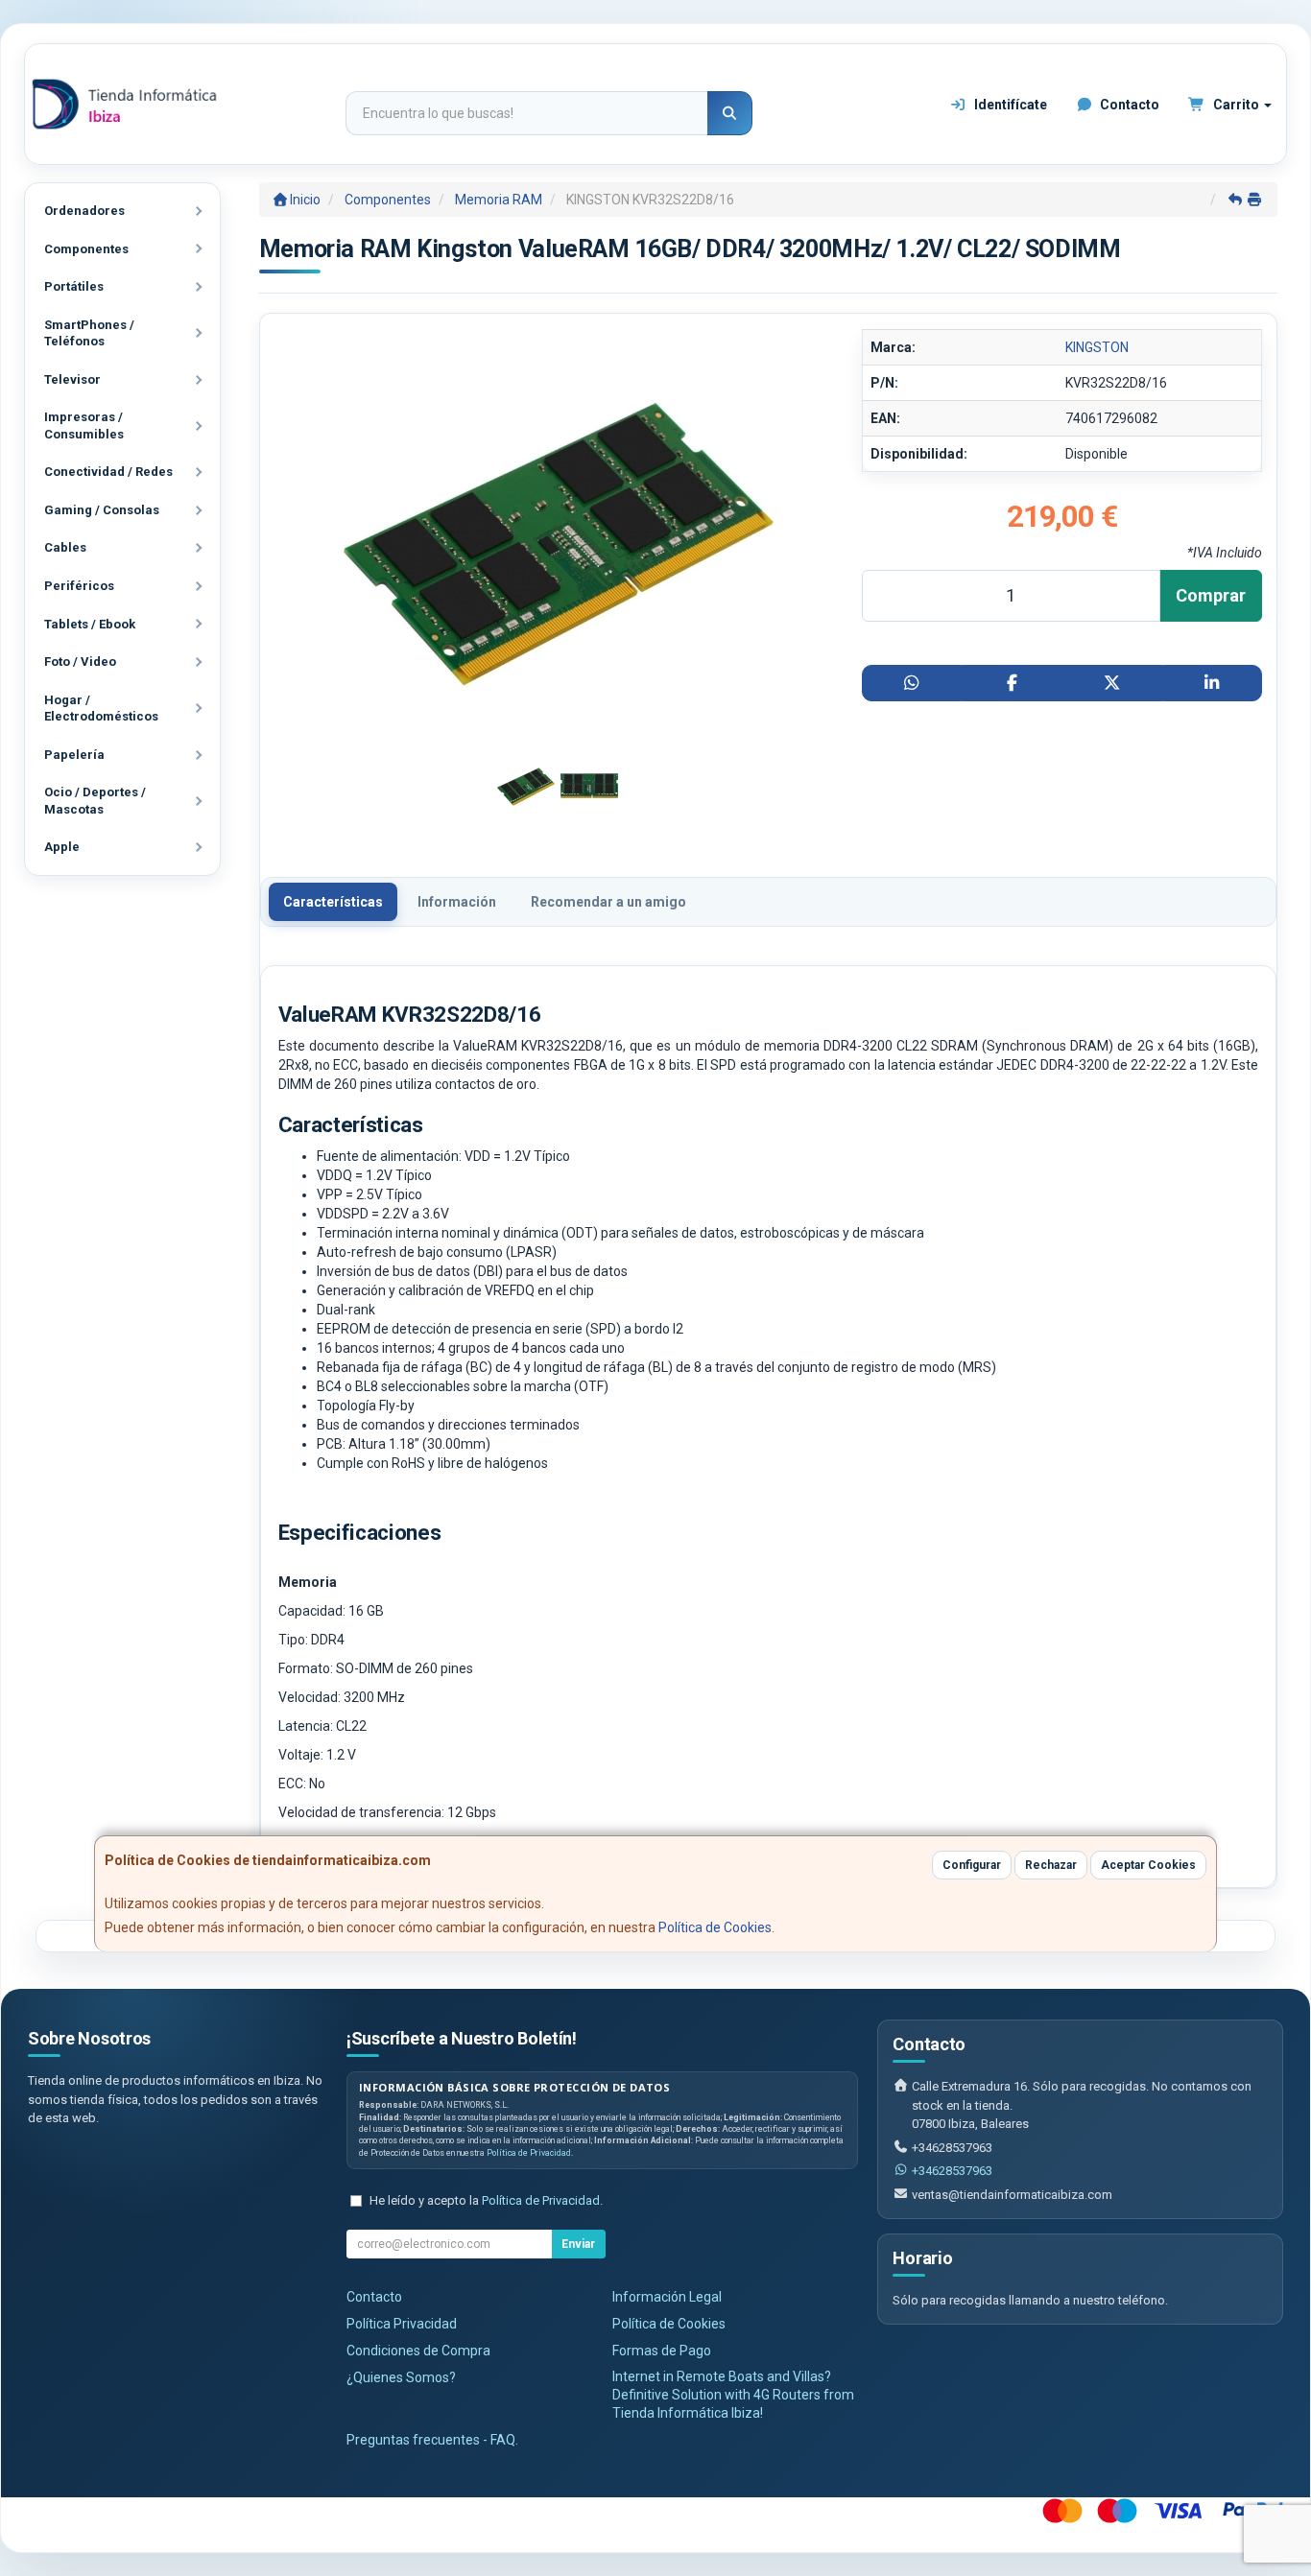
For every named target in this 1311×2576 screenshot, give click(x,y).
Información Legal (667, 2297)
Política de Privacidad (529, 2153)
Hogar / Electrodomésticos (101, 709)
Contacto (1128, 105)
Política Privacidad (402, 2324)
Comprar (1211, 595)
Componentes (86, 249)
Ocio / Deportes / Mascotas (95, 801)
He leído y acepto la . (486, 2200)
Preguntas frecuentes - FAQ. (432, 2440)
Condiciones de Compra (418, 2351)
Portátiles (74, 286)
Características (333, 902)
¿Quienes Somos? (401, 2377)
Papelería (74, 755)
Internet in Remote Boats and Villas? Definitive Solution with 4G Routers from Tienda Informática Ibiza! (733, 2395)
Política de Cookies (715, 1927)
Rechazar (1051, 1865)
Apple (62, 847)
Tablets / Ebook (90, 624)
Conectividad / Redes (108, 472)
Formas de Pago (662, 2351)
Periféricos (79, 586)
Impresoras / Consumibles (84, 425)
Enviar (578, 2244)
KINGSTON (1097, 347)
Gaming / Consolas (102, 510)
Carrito (1236, 105)
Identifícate (1009, 105)
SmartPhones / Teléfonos (89, 333)
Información (457, 902)
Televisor (72, 379)
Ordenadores (84, 211)
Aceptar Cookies (1148, 1865)
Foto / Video (80, 662)
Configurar (972, 1865)
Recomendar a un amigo (608, 902)
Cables (65, 547)
